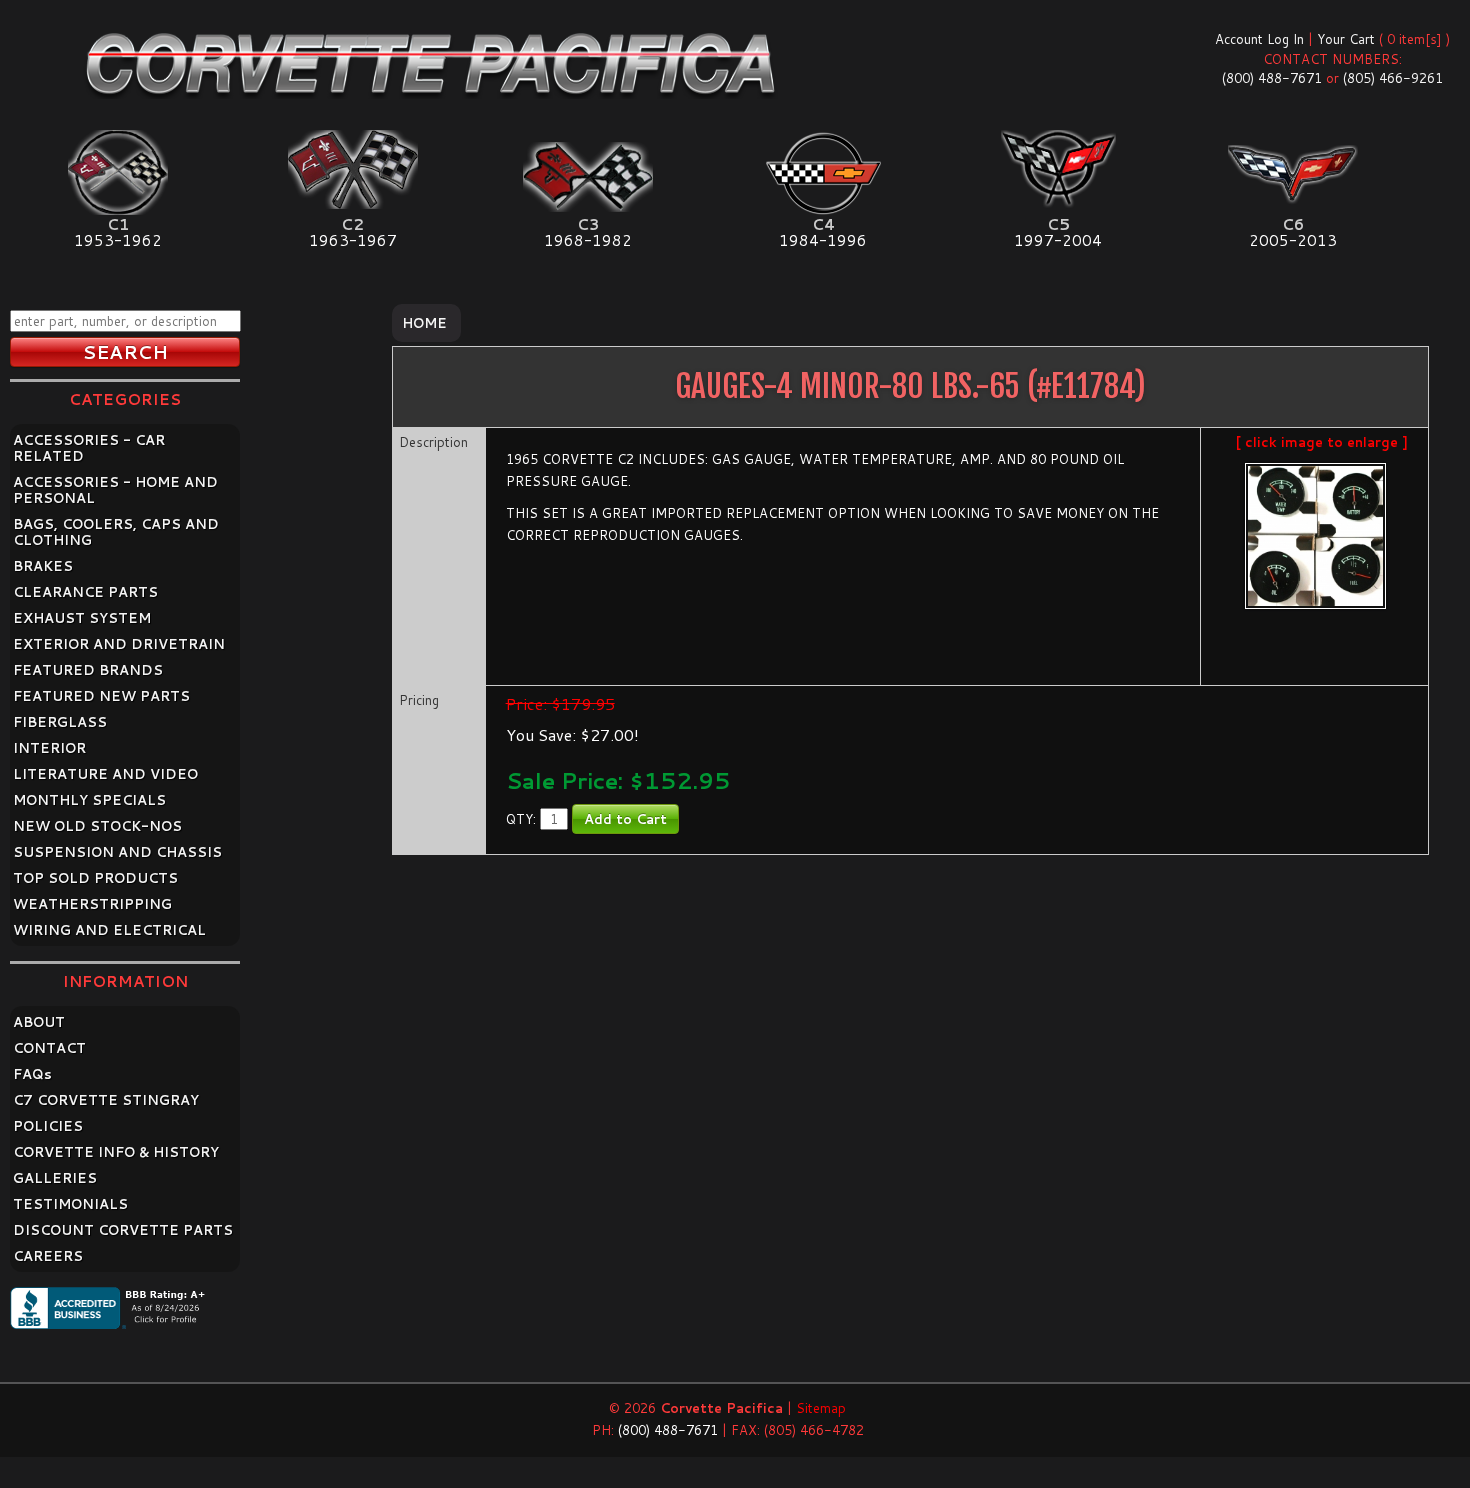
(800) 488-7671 (1272, 78)
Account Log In (1259, 39)
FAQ (32, 1074)
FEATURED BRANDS (88, 670)
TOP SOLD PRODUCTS (95, 878)
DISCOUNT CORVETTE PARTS (123, 1230)
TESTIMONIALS (70, 1204)
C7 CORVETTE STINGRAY (106, 1100)
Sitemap (821, 1408)
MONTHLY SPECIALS (89, 800)
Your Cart (1346, 39)
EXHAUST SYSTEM (82, 618)
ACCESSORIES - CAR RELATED (89, 448)
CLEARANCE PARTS (85, 592)
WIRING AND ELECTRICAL (109, 930)
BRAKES (43, 566)
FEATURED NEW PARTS (101, 696)
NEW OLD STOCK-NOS (97, 826)
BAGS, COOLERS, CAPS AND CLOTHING (116, 532)
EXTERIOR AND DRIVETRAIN (119, 644)
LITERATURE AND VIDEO (105, 774)
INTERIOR (49, 748)
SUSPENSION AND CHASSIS (117, 852)
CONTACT (49, 1048)
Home (424, 323)
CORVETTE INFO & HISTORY (116, 1152)
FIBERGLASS (60, 722)
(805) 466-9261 (1393, 78)
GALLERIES (55, 1178)
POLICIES (48, 1126)
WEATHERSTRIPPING (92, 904)
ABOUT (39, 1022)
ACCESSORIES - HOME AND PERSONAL (115, 490)
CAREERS (48, 1256)
